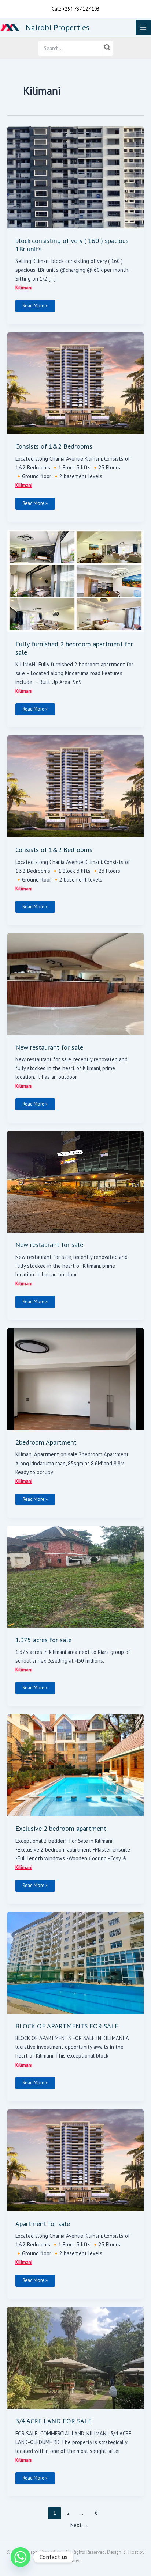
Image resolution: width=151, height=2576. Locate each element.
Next (80, 2525)
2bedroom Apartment (46, 1442)
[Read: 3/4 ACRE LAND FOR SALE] (75, 2357)
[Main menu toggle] (143, 28)
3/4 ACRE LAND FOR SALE (54, 2421)
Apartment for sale (43, 2223)
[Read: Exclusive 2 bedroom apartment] (75, 1765)
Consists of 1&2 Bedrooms (54, 446)
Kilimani (24, 288)
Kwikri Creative (67, 2561)
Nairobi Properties (58, 27)
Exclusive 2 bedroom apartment (61, 1828)
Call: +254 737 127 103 (75, 9)
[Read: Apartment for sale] (75, 2160)
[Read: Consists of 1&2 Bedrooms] (75, 383)
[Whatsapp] (21, 2557)
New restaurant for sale (49, 1047)
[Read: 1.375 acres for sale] (75, 1576)
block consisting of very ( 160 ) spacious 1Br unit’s (72, 244)
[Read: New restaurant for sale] (75, 983)
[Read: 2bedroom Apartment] (75, 1378)
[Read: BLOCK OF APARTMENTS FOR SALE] (75, 1962)
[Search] (108, 48)
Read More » (35, 304)
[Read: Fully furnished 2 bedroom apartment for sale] (75, 580)
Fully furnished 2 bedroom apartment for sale (74, 648)
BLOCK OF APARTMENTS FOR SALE (67, 2026)
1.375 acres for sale (43, 1640)
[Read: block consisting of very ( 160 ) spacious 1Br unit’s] (75, 177)
